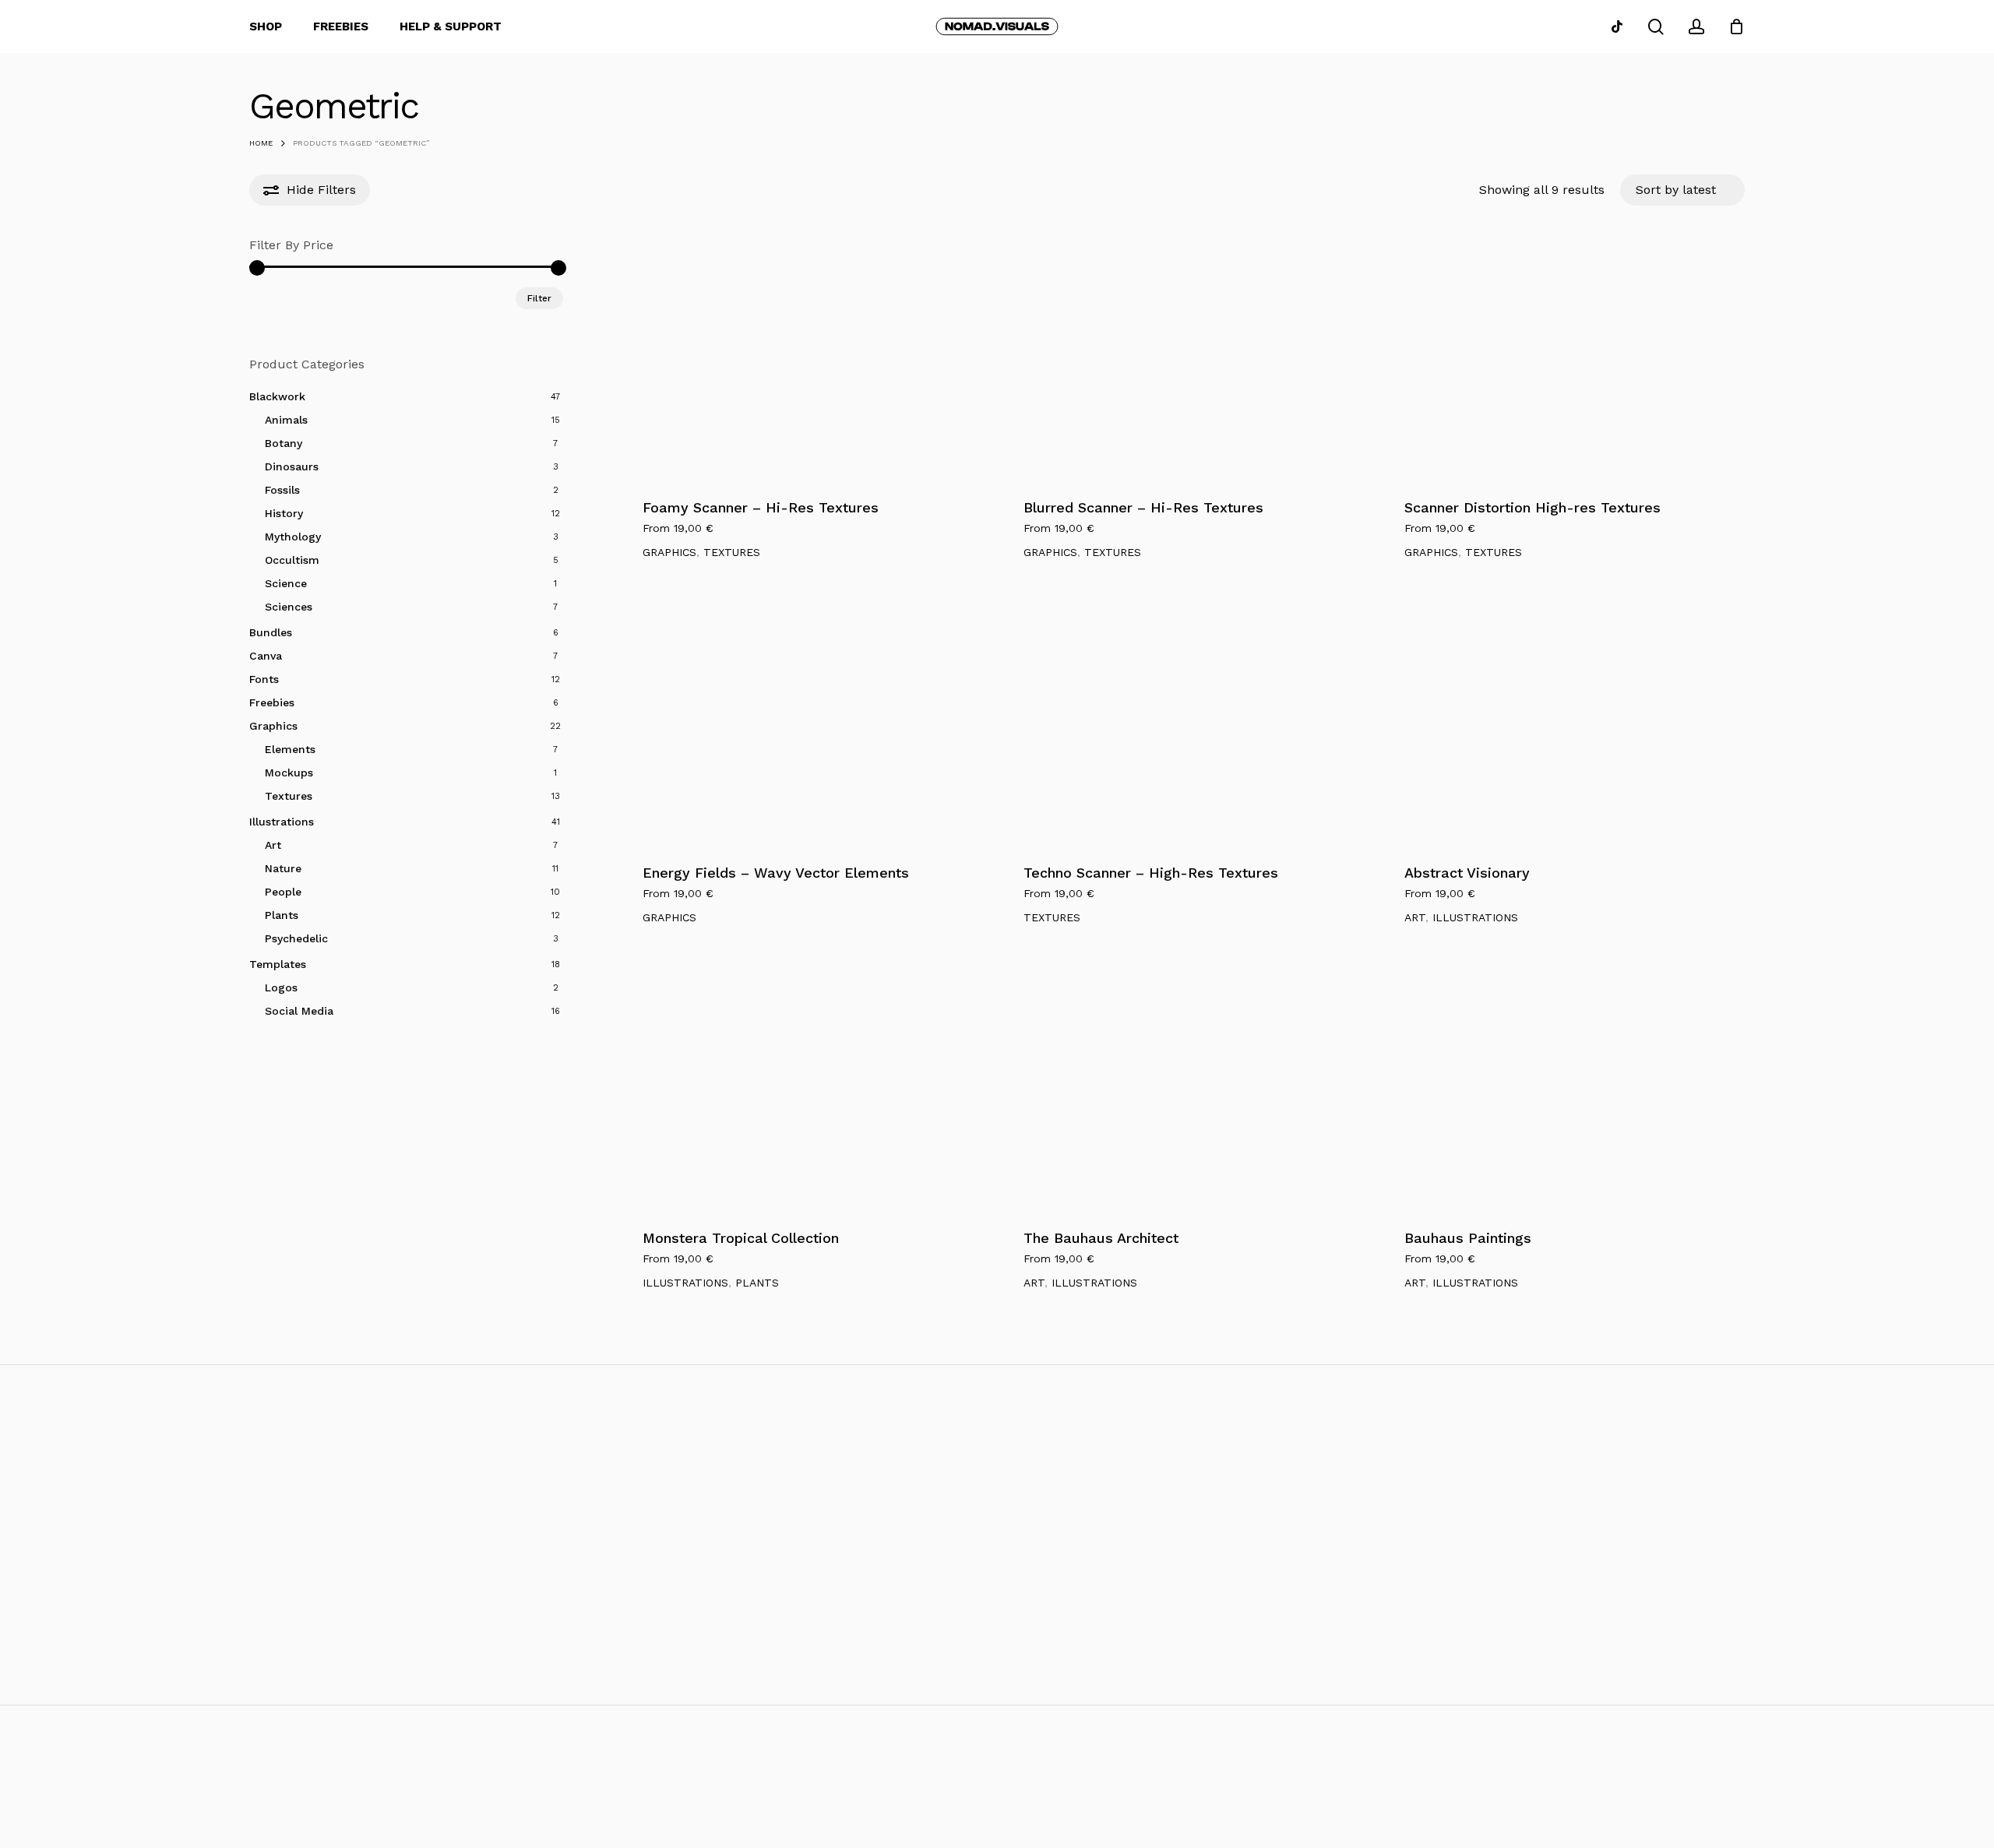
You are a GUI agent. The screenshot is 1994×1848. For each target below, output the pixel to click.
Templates (278, 964)
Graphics (273, 726)
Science (286, 583)
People (283, 892)
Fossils (282, 490)
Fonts (264, 679)
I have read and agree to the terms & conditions (208, 1677)
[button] (1022, 1563)
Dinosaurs (292, 466)
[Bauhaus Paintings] (1564, 1089)
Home (261, 143)
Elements (290, 749)
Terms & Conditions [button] (1735, 1793)
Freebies (272, 702)
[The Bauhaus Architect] (1183, 1089)
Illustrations (282, 822)
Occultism (292, 560)
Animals (286, 420)
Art (273, 845)
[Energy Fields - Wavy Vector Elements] (802, 724)
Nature (283, 868)
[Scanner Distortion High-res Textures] (1564, 359)
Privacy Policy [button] (1874, 1793)
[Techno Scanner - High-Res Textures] (1183, 724)
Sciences (289, 607)
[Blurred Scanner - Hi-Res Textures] (1183, 359)
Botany (284, 443)
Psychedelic (296, 938)
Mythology (293, 537)
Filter (539, 298)
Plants (282, 915)
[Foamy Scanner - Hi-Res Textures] (802, 359)
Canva (266, 656)
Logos (281, 987)
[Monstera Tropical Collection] (802, 1089)
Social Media (299, 1011)
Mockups (289, 773)
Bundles (271, 632)
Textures (289, 796)
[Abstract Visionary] (1564, 724)
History (284, 513)
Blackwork (277, 396)
